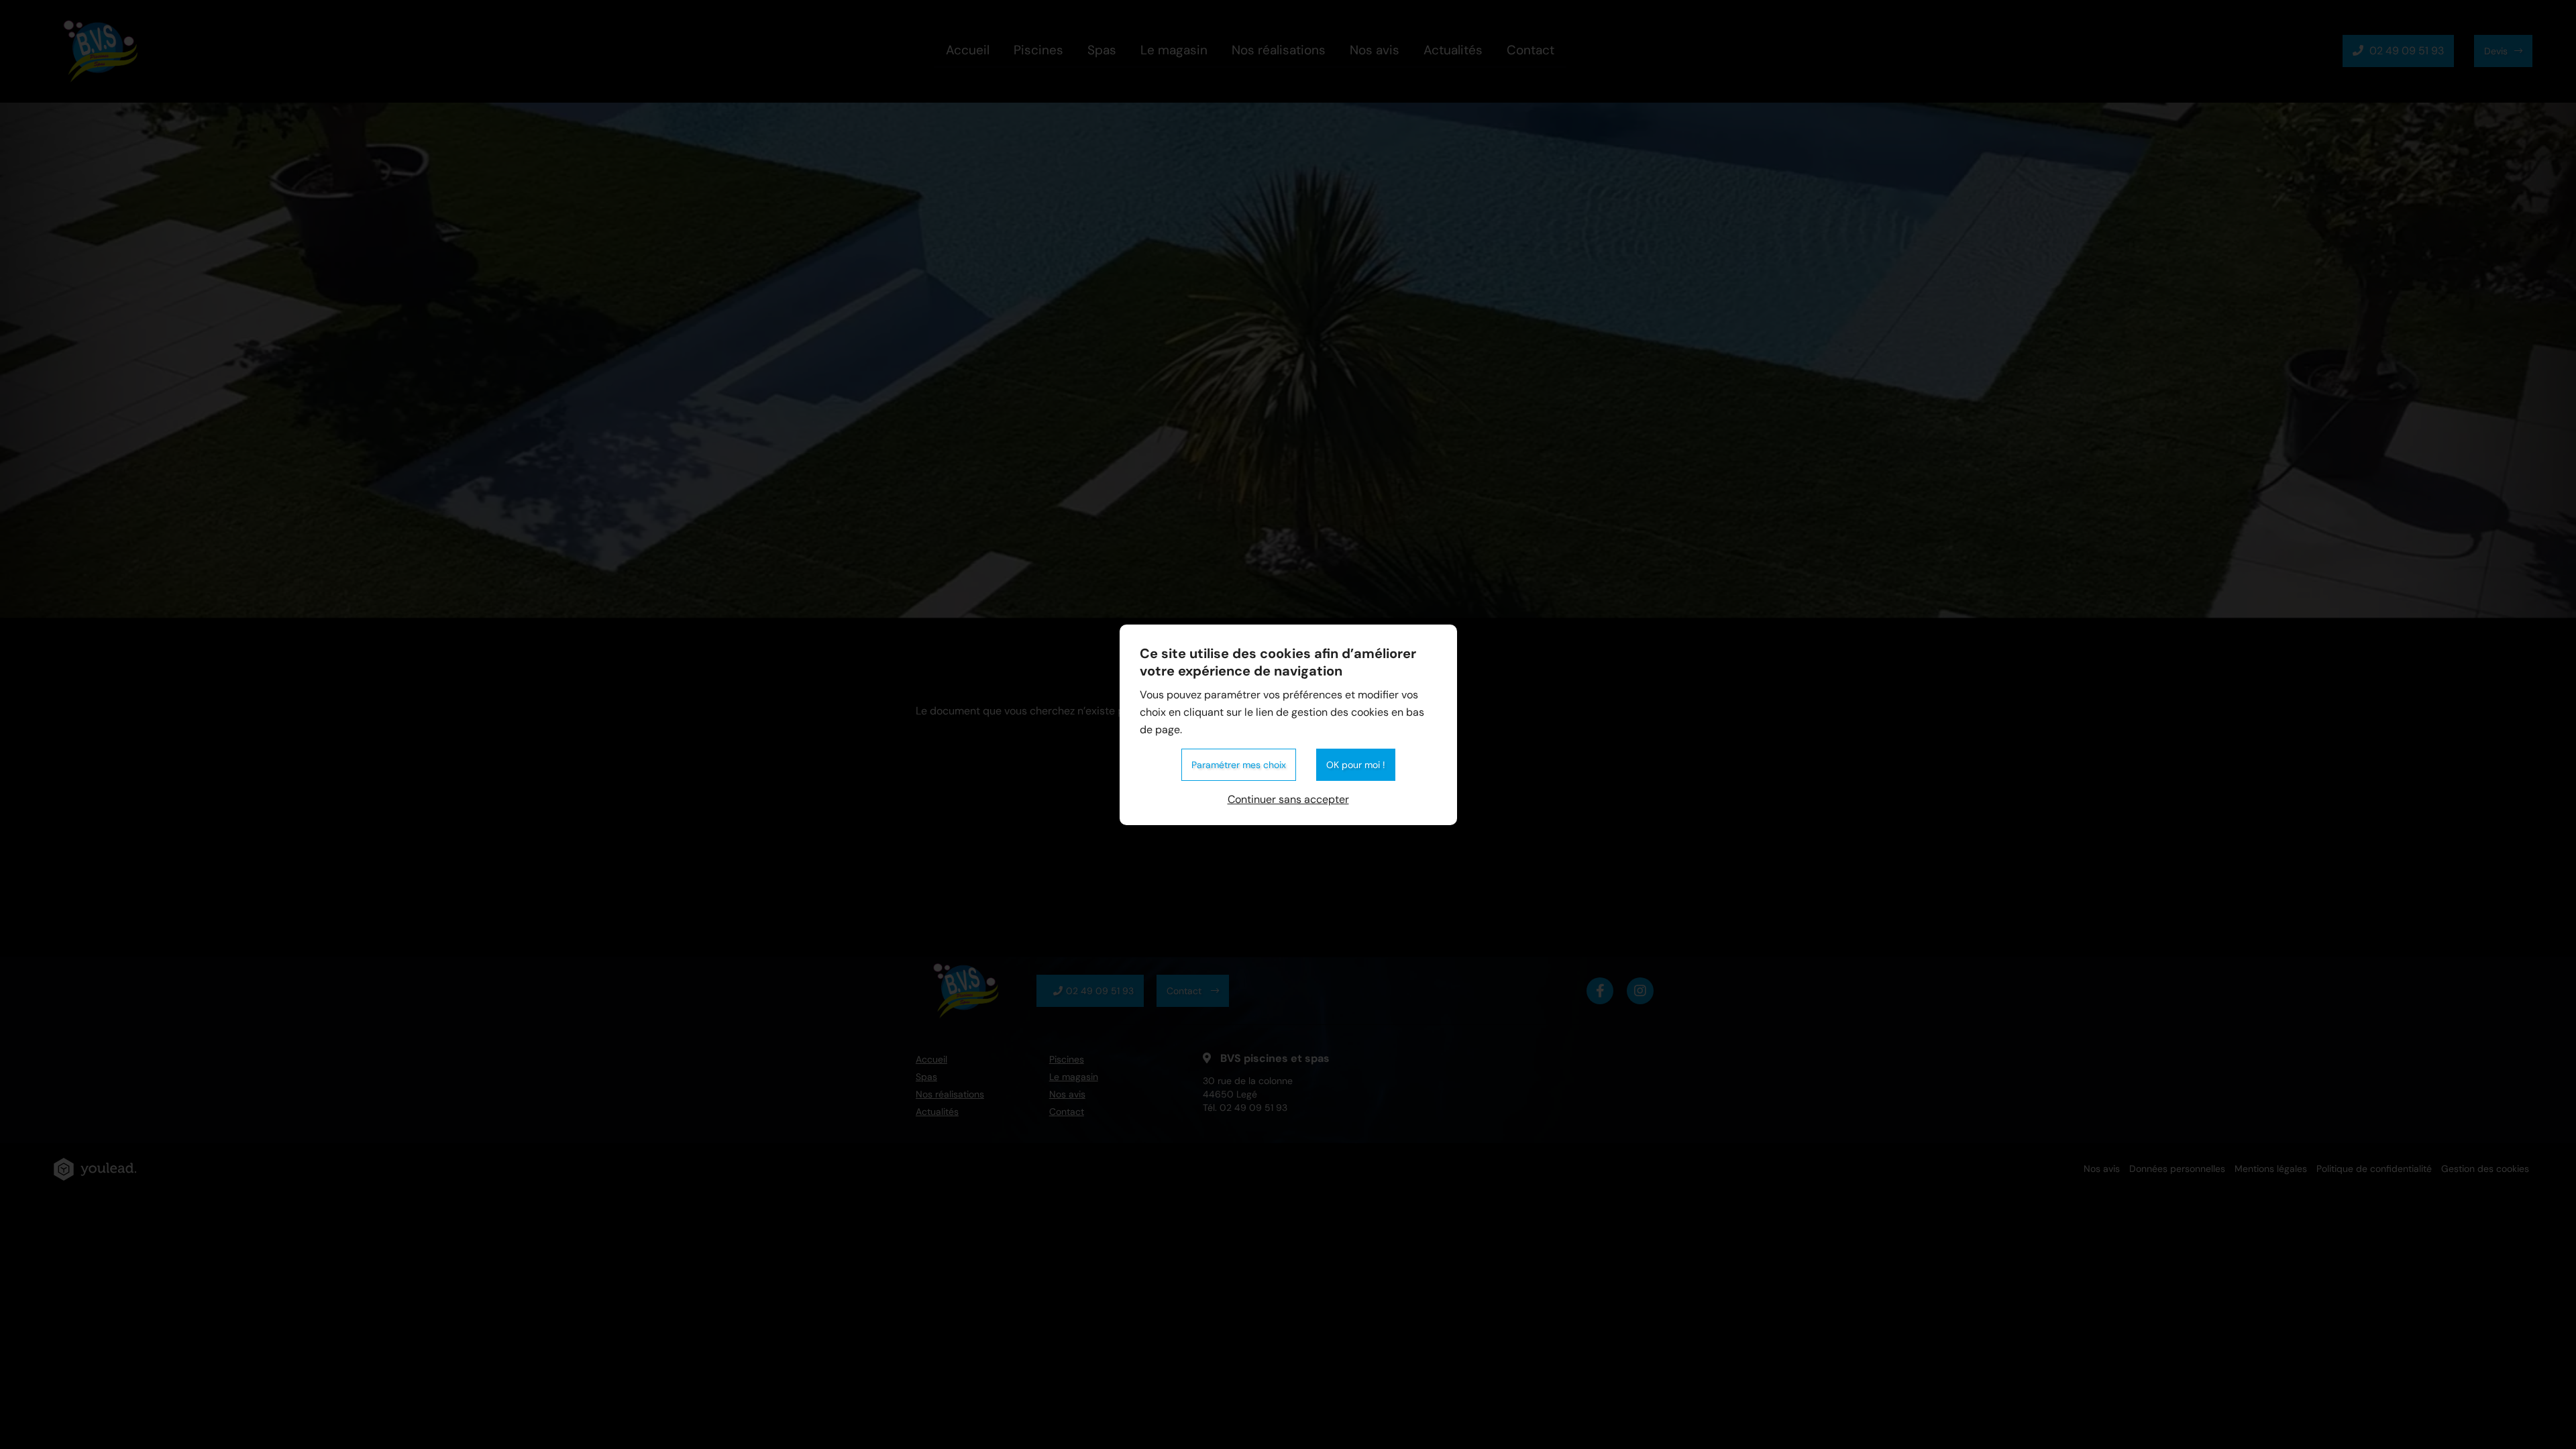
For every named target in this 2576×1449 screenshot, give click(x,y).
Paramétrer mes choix (1239, 765)
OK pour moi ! (1356, 765)
